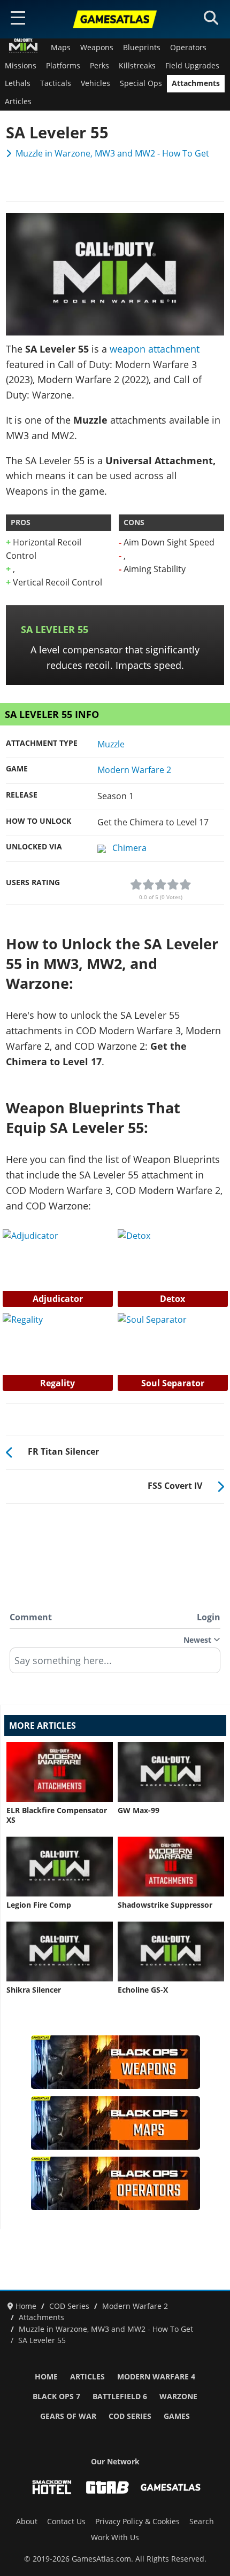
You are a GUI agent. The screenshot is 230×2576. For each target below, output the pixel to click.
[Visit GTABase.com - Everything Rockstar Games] (108, 2487)
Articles (18, 102)
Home (46, 2377)
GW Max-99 (139, 1810)
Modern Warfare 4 (156, 2377)
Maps (61, 48)
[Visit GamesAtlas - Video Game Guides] (171, 2487)
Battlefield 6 (120, 2397)
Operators (188, 48)
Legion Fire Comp (39, 1905)
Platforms (63, 66)
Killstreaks (137, 66)
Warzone (178, 2397)
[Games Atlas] (115, 19)
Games (177, 2416)
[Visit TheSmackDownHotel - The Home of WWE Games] (52, 2487)
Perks (99, 66)
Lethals (18, 83)
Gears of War (68, 2416)
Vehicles (95, 83)
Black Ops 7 (56, 2397)
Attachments (196, 83)
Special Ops (141, 83)
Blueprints (142, 48)
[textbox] (115, 1664)
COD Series (130, 2416)
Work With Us (115, 2538)
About (27, 2522)
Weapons (97, 48)
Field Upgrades (192, 66)
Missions (21, 66)
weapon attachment (155, 349)
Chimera (129, 848)
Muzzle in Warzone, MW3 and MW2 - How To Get (112, 153)
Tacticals (56, 83)
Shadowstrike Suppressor (165, 1905)
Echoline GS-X (143, 1990)
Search (202, 2522)
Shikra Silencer (34, 1990)
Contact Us (66, 2522)
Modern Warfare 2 (134, 770)
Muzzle (111, 744)
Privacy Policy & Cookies (137, 2522)
